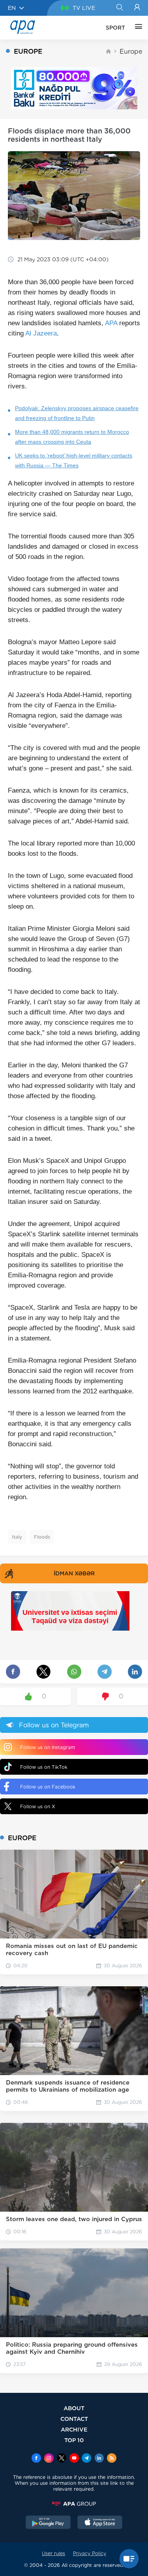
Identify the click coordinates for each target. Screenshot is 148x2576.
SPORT (115, 28)
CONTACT (74, 2419)
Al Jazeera (41, 333)
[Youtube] (74, 2459)
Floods (42, 1537)
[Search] (119, 8)
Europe (131, 52)
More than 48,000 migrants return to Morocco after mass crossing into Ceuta (72, 437)
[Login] (137, 8)
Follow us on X (38, 1806)
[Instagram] (49, 2459)
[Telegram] (86, 2459)
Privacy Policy (90, 2553)
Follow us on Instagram (48, 1747)
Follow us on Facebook (48, 1787)
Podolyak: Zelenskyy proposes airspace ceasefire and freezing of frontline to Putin (77, 413)
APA (111, 323)
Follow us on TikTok (44, 1767)
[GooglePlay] (48, 2523)
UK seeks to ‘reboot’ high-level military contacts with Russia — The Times (74, 460)
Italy (17, 1537)
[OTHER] (137, 28)
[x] (62, 2459)
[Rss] (112, 2459)
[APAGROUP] (74, 2504)
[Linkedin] (99, 2459)
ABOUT (74, 2408)
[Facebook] (36, 2459)
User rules (53, 2553)
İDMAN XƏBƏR (74, 1573)
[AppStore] (100, 2523)
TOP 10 (74, 2440)
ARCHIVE (74, 2429)
